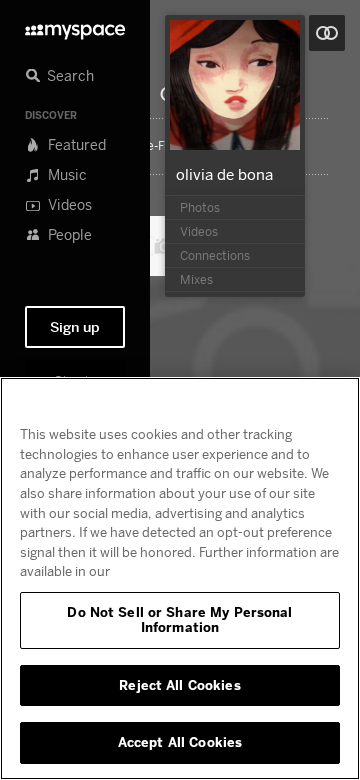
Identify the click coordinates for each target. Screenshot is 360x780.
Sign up (75, 327)
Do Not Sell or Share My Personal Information (179, 620)
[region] (180, 578)
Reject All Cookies (179, 685)
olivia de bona (224, 174)
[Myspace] (75, 26)
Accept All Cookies (180, 742)
